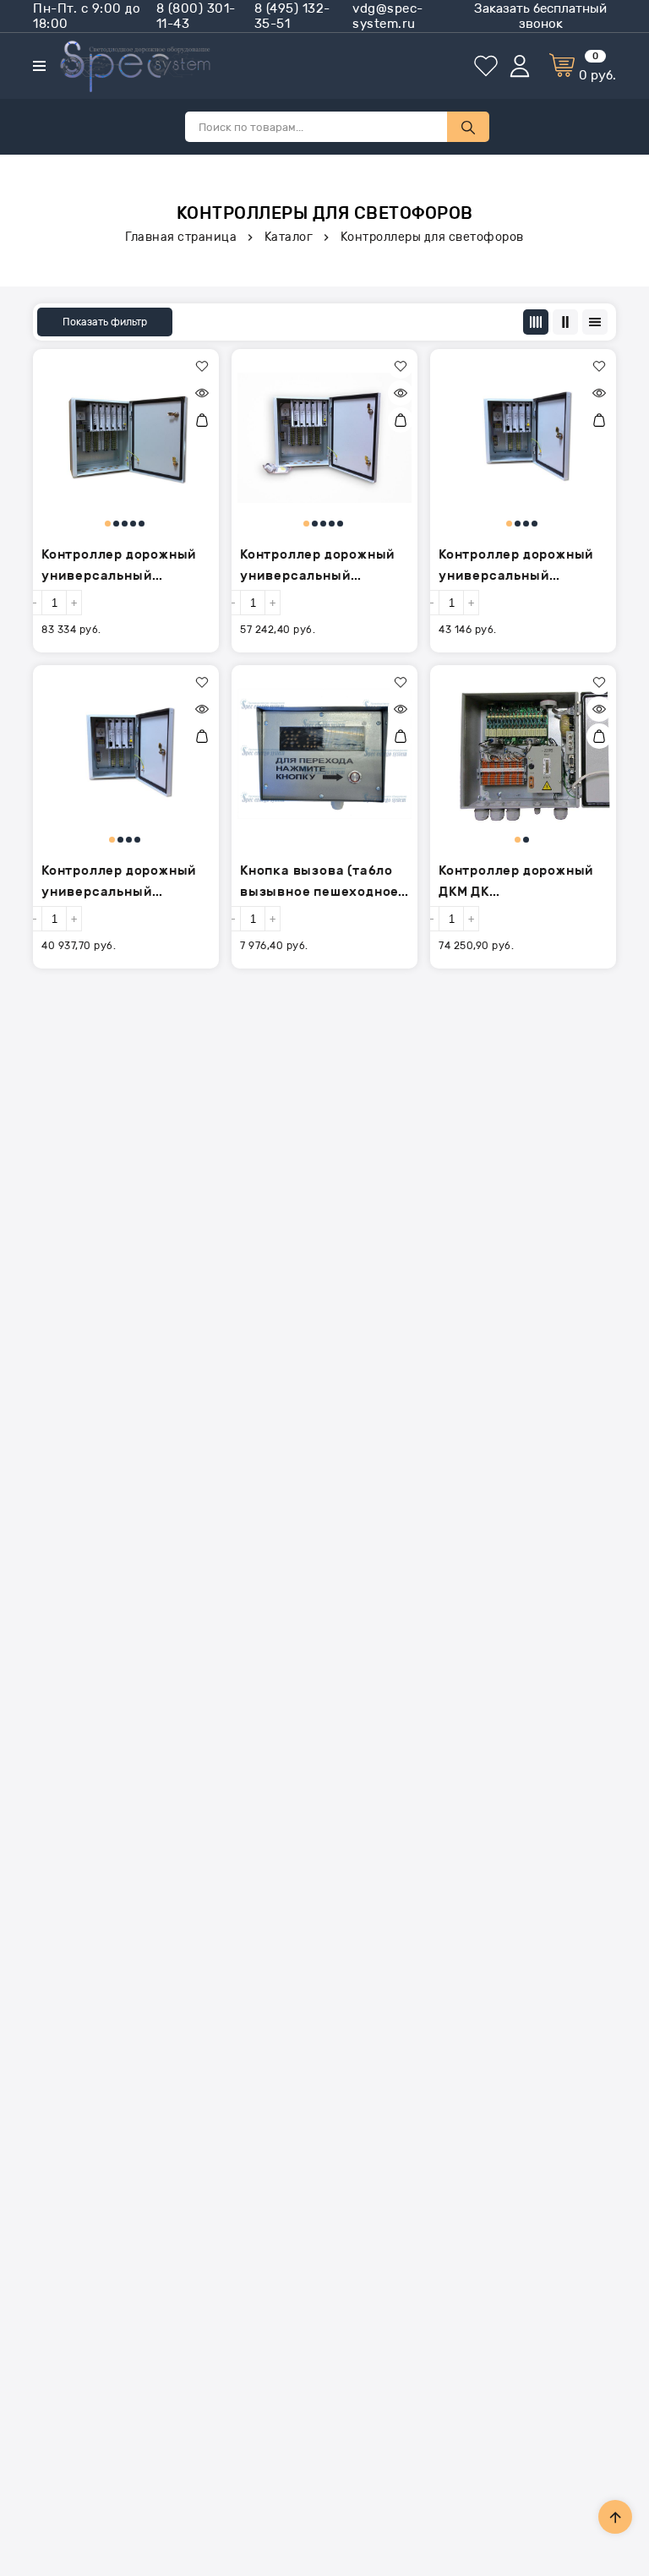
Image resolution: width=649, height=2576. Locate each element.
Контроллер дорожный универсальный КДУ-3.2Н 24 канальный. (318, 567)
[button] (202, 366)
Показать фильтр (105, 322)
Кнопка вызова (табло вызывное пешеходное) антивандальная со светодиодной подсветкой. (322, 883)
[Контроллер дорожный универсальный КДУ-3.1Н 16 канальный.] (523, 438)
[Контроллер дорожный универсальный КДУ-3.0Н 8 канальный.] (126, 754)
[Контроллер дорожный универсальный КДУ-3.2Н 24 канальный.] (324, 438)
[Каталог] (39, 66)
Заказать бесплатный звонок (540, 16)
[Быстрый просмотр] (202, 393)
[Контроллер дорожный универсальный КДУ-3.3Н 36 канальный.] (126, 438)
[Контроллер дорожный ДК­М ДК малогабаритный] (523, 754)
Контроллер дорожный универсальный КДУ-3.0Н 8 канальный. (123, 883)
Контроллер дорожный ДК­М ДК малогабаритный (516, 883)
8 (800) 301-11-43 (196, 16)
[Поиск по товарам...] (468, 127)
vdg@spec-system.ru (388, 16)
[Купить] (202, 420)
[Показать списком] (565, 322)
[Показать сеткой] (536, 322)
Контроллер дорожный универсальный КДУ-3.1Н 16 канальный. (521, 567)
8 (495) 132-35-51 (292, 16)
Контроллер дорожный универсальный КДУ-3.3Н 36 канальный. (119, 567)
